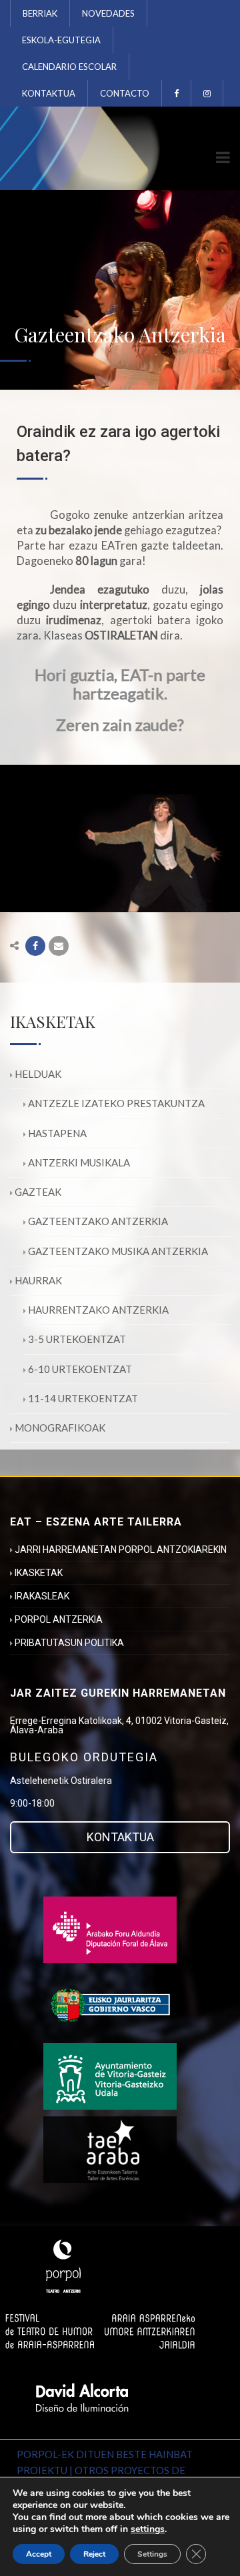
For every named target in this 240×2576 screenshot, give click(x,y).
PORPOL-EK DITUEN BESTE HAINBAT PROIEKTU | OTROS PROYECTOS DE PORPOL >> (105, 2470)
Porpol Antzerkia (59, 1619)
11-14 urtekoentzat (83, 1398)
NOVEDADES (108, 13)
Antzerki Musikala (79, 1162)
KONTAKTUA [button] (120, 1837)
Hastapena (57, 1133)
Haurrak (38, 1280)
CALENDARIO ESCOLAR (69, 67)
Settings (152, 2554)
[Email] (59, 946)
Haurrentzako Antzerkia (98, 1310)
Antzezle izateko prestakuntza (116, 1103)
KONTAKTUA (49, 93)
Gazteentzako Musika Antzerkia (118, 1251)
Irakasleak (42, 1596)
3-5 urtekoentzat (77, 1339)
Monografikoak (60, 1428)
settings (148, 2529)
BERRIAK (40, 13)
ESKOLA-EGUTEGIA (61, 40)
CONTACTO (125, 93)
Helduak (38, 1074)
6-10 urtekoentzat (80, 1369)
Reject (94, 2554)
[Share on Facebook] (35, 946)
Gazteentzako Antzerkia (98, 1221)
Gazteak (38, 1192)
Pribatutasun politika (69, 1643)
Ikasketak (39, 1573)
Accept (39, 2554)
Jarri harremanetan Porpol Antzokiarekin (121, 1549)
